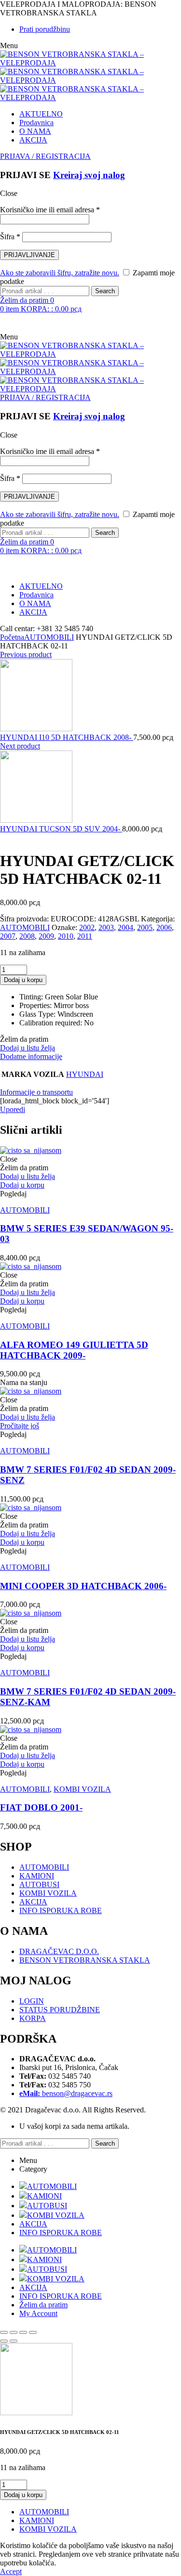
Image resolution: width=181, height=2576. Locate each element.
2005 (145, 927)
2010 (66, 936)
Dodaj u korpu (23, 980)
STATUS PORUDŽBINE (60, 2010)
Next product (20, 746)
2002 (87, 927)
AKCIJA (33, 1902)
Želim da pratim (43, 2305)
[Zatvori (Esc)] (33, 2332)
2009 (46, 936)
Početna (12, 637)
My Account (38, 2313)
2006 (164, 927)
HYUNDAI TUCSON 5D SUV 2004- (61, 829)
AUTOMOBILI (49, 637)
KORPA (33, 2018)
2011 (85, 936)
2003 (106, 927)
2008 (27, 936)
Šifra (10, 237)
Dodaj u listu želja (28, 1048)
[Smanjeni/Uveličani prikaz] (4, 2332)
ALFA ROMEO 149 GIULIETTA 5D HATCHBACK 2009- (74, 1350)
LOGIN (32, 2001)
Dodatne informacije (31, 1056)
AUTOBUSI (39, 1884)
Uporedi (13, 1109)
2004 (125, 927)
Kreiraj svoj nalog (89, 175)
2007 (8, 936)
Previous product (26, 654)
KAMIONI (37, 1876)
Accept (11, 2571)
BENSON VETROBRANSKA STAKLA (85, 1960)
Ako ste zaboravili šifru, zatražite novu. (60, 273)
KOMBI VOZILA (82, 1789)
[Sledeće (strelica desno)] (14, 2341)
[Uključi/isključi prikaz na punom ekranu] (14, 2332)
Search (105, 291)
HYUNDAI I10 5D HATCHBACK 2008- (67, 737)
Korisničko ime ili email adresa (50, 210)
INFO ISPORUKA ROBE (61, 1910)
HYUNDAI (85, 1074)
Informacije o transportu (36, 1092)
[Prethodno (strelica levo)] (4, 2341)
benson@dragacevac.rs (66, 2093)
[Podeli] (23, 2332)
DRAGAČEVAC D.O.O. (59, 1951)
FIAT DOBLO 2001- (41, 1807)
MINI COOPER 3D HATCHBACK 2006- (83, 1586)
